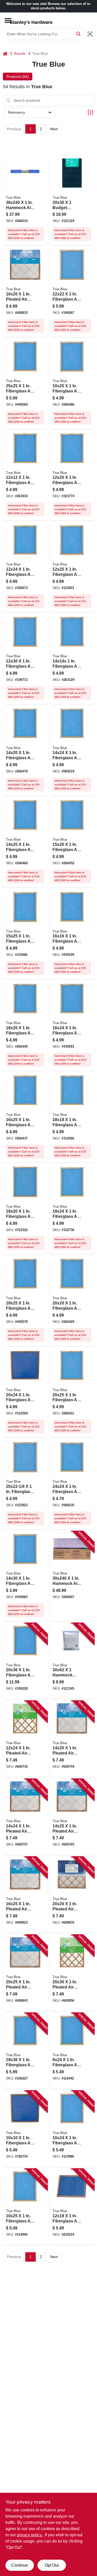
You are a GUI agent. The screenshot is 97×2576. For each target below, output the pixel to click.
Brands (20, 53)
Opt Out (52, 2565)
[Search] (79, 34)
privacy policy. (30, 2535)
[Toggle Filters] (90, 112)
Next (54, 129)
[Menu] (8, 20)
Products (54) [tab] (18, 77)
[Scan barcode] (90, 34)
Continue (20, 2565)
